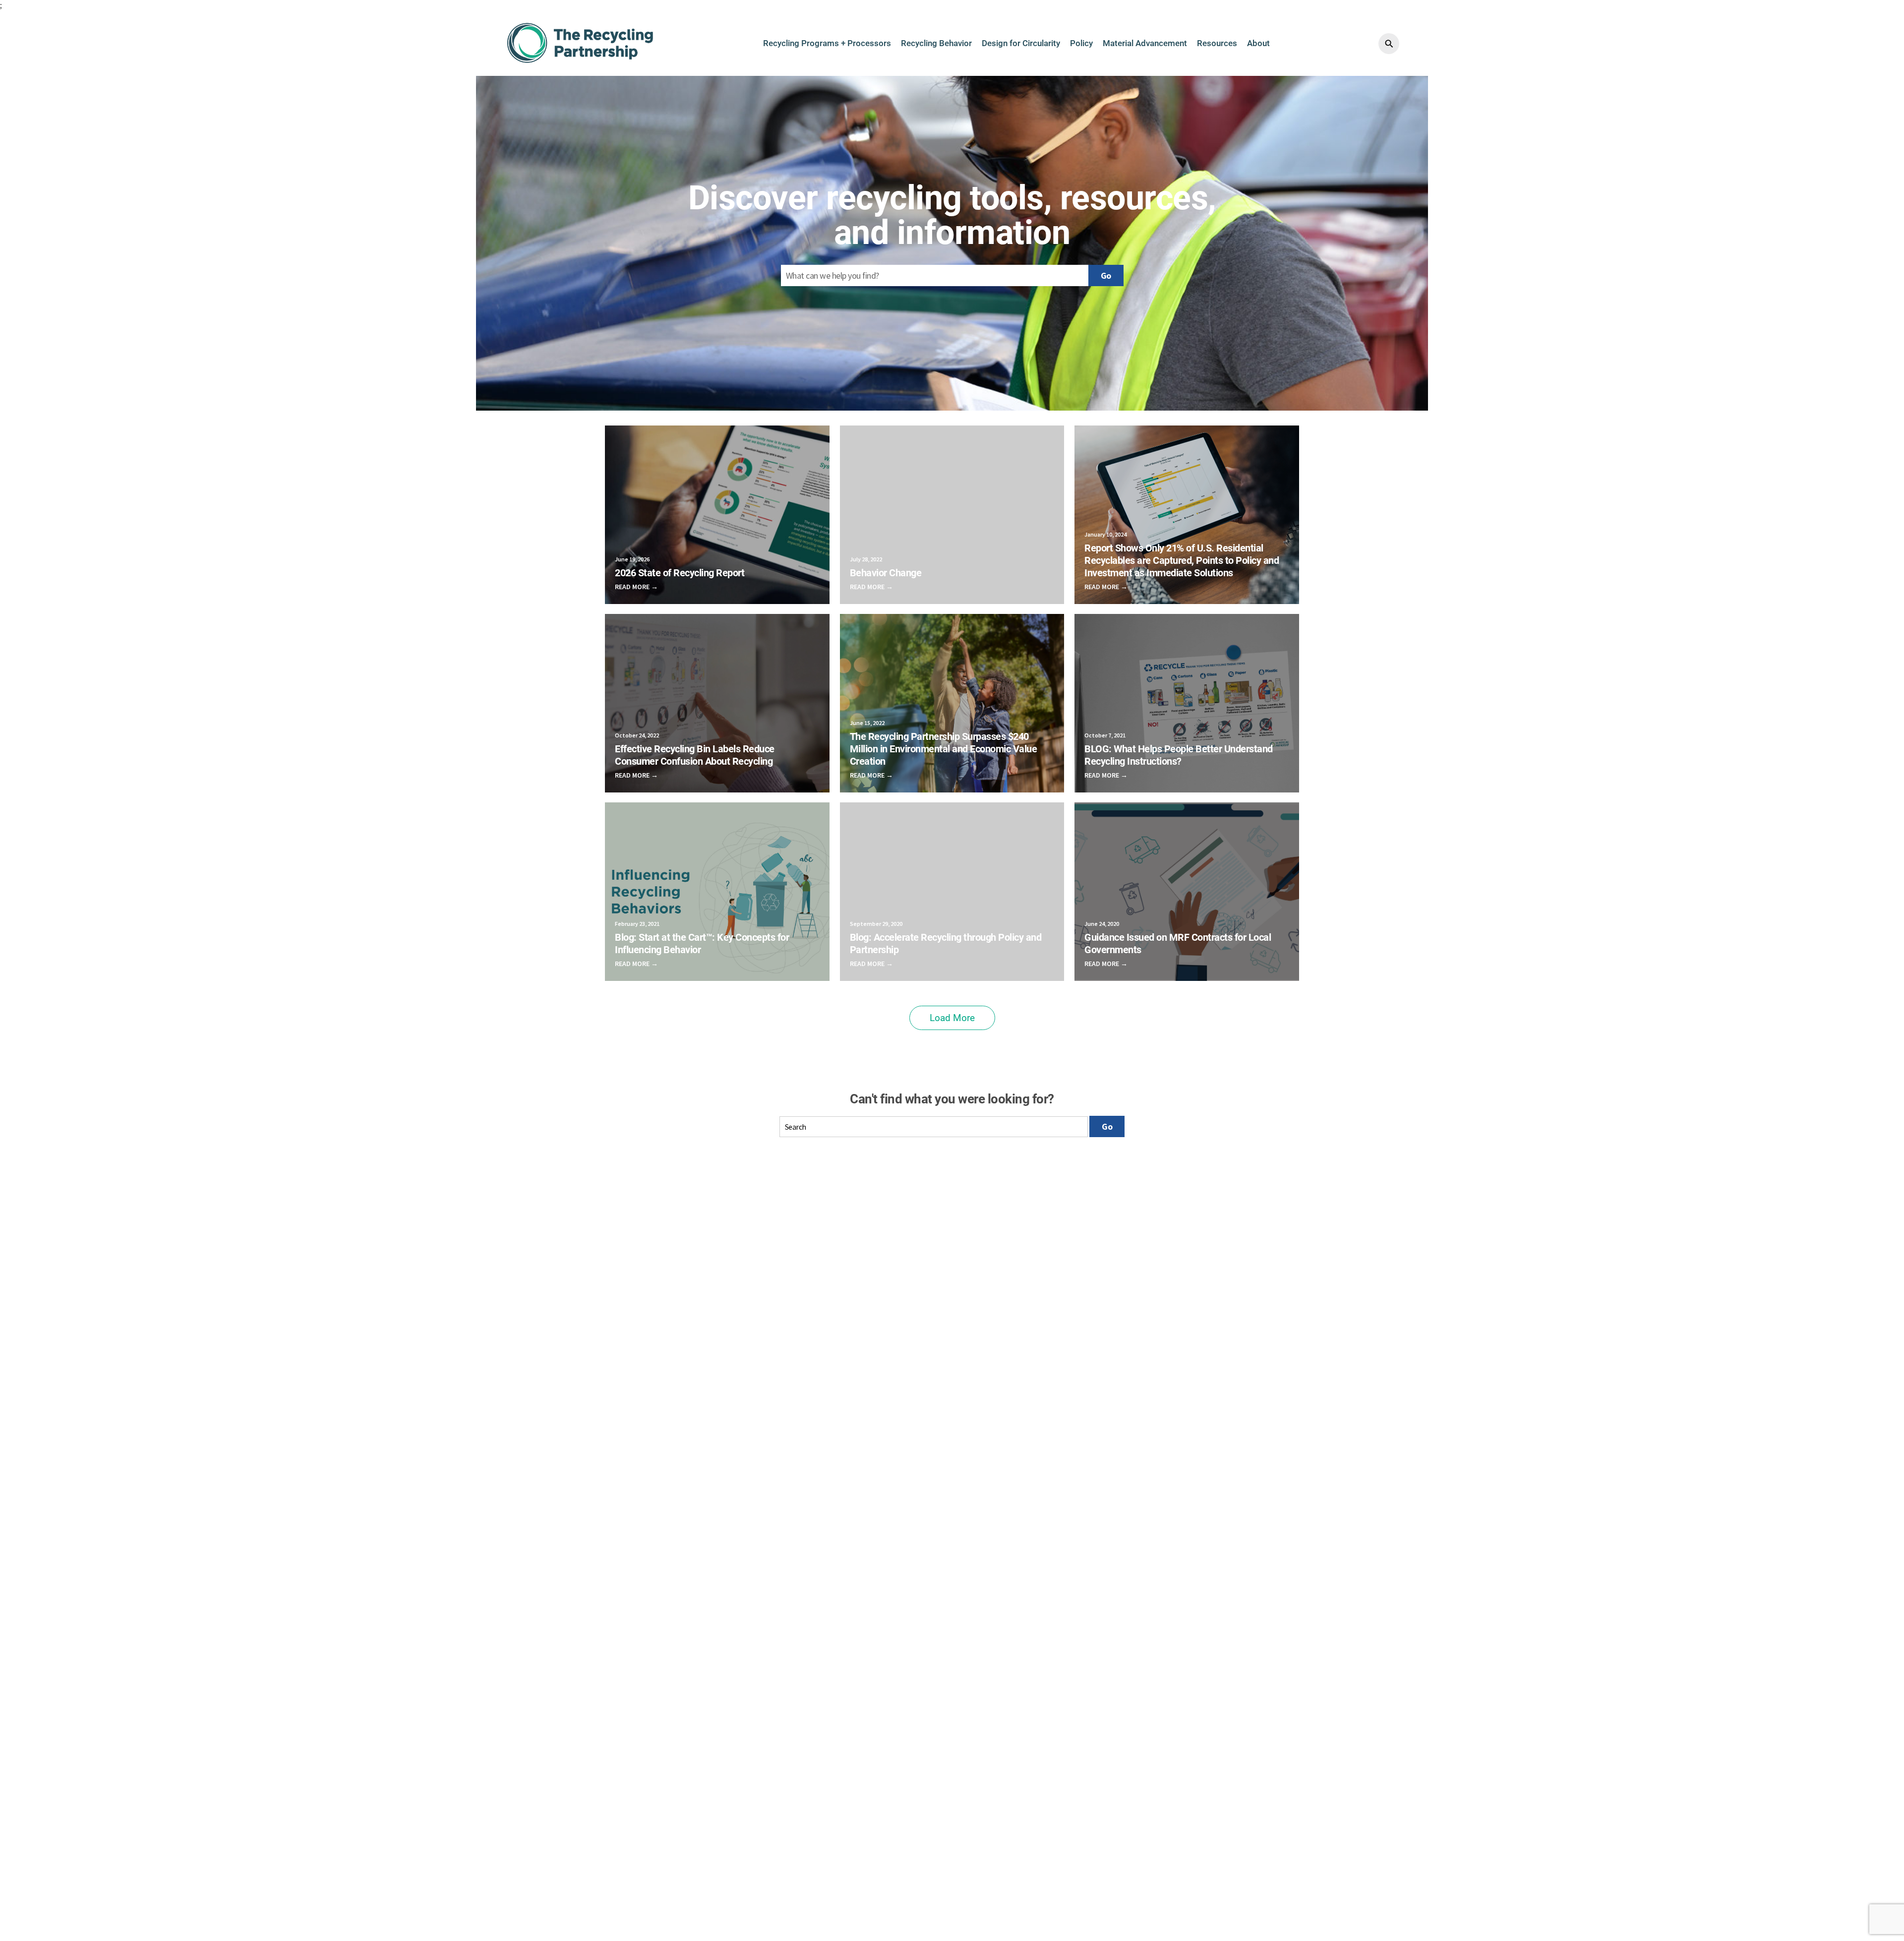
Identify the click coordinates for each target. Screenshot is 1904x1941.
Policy (1081, 43)
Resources (1217, 43)
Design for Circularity (1021, 43)
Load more (952, 1018)
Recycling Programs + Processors (827, 43)
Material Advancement (1145, 43)
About (1258, 43)
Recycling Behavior (936, 43)
